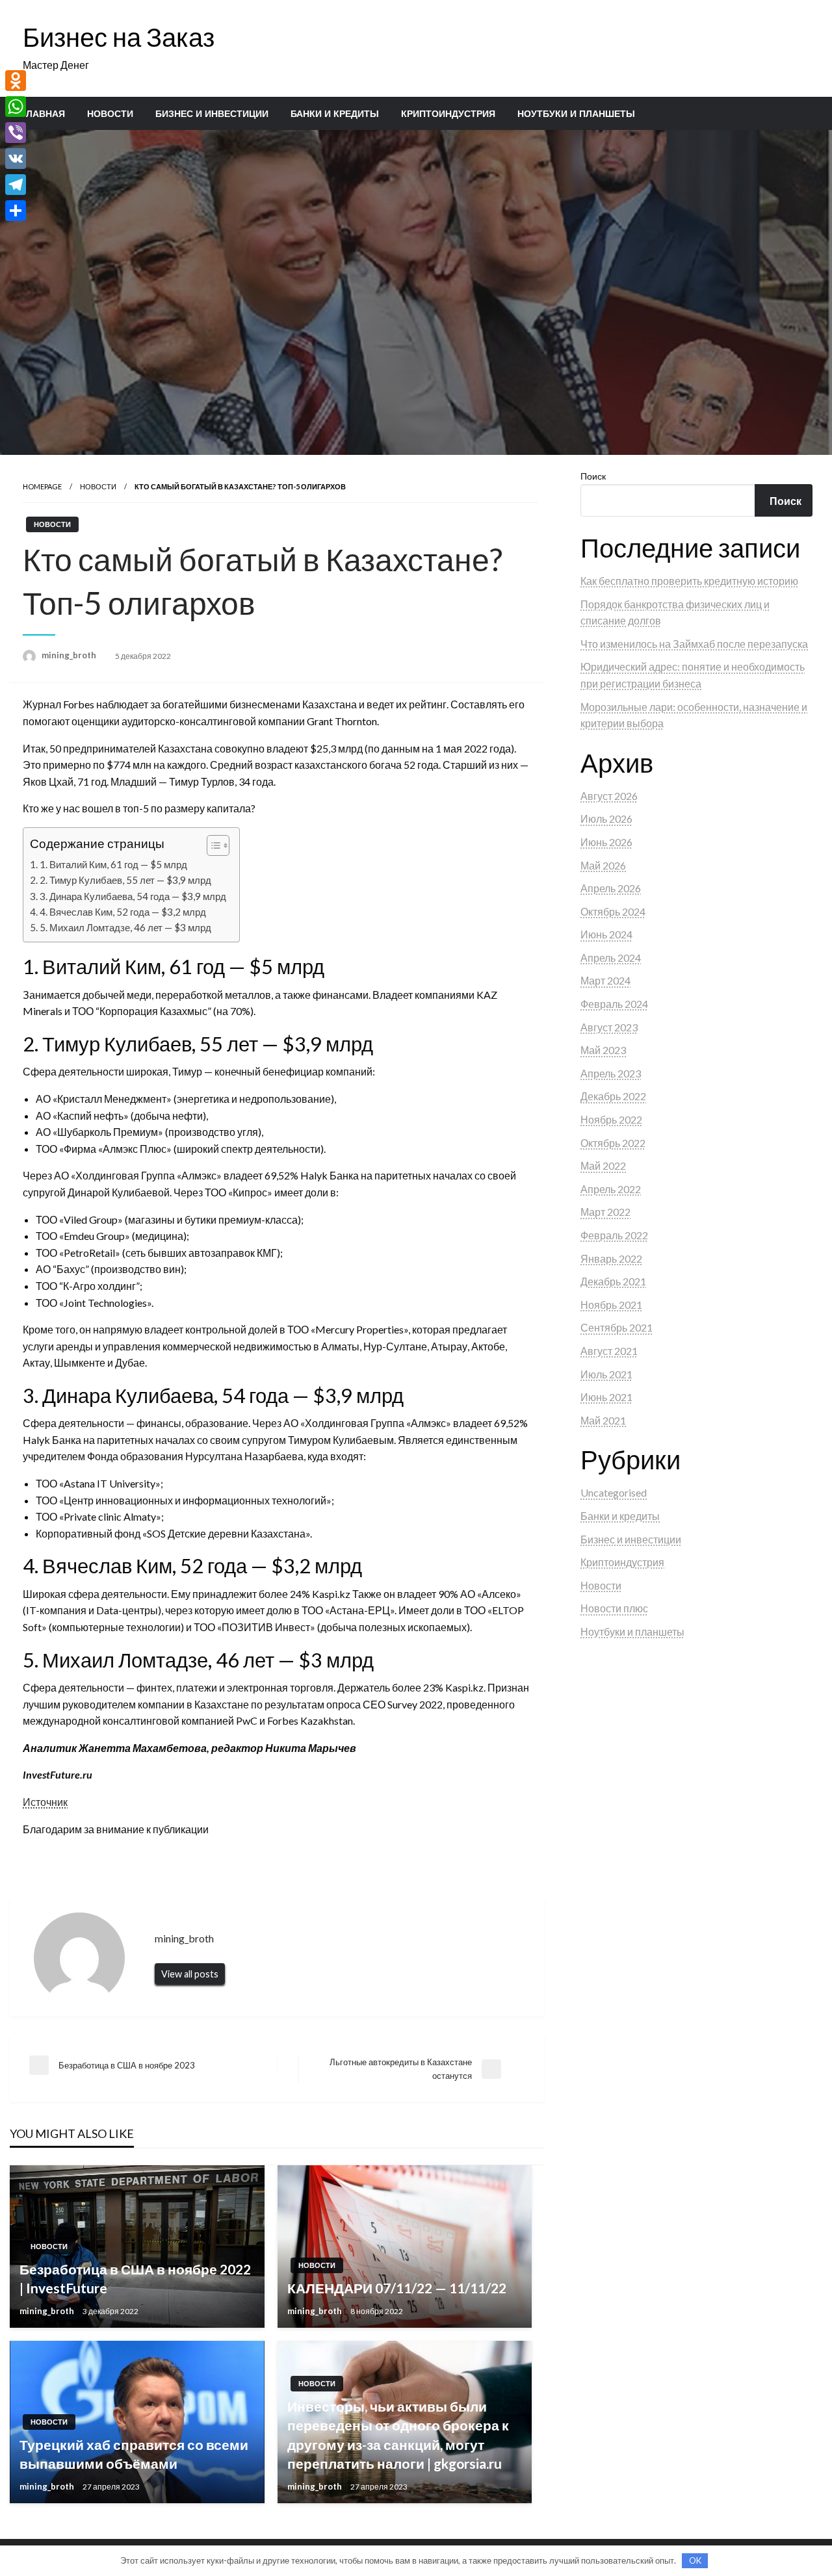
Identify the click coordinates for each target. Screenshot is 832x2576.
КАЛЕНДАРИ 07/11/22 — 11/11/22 (397, 2288)
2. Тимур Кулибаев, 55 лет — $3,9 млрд (125, 880)
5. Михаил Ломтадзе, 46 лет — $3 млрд (125, 927)
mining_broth (70, 655)
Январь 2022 (611, 1258)
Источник (45, 1802)
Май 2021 (603, 1420)
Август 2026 (609, 796)
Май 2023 (603, 1050)
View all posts (190, 1974)
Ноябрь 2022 (611, 1119)
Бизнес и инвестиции (212, 114)
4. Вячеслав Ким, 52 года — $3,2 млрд (123, 912)
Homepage (42, 486)
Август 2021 (609, 1351)
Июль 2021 (606, 1374)
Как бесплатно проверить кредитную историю (689, 581)
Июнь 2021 (606, 1397)
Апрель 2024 (611, 958)
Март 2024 (605, 980)
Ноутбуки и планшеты (576, 114)
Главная (43, 114)
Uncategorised (614, 1492)
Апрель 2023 (611, 1073)
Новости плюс (614, 1608)
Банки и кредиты (335, 114)
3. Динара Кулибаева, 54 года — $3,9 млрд (133, 896)
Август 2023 (609, 1027)
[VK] (16, 159)
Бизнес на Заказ (119, 37)
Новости (110, 114)
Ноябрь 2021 (611, 1305)
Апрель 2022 (611, 1189)
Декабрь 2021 (613, 1281)
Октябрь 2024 (613, 911)
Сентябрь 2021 (617, 1327)
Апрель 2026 (611, 888)
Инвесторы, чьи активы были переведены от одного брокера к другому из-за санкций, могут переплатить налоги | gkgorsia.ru (398, 2435)
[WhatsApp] (16, 107)
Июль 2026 (606, 818)
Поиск (593, 476)
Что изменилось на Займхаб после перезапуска (694, 644)
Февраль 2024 (614, 1004)
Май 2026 (603, 865)
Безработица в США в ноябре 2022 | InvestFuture (135, 2278)
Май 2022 (603, 1166)
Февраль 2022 (614, 1235)
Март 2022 (605, 1212)
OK (695, 2560)
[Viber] (16, 133)
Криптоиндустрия (448, 114)
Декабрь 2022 (613, 1096)
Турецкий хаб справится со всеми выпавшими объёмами (134, 2454)
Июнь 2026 (606, 842)
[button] (212, 845)
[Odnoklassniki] (16, 81)
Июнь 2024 (606, 934)
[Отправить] (16, 211)
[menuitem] (43, 114)
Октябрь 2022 (613, 1143)
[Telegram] (16, 185)
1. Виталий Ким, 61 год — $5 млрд (113, 864)
